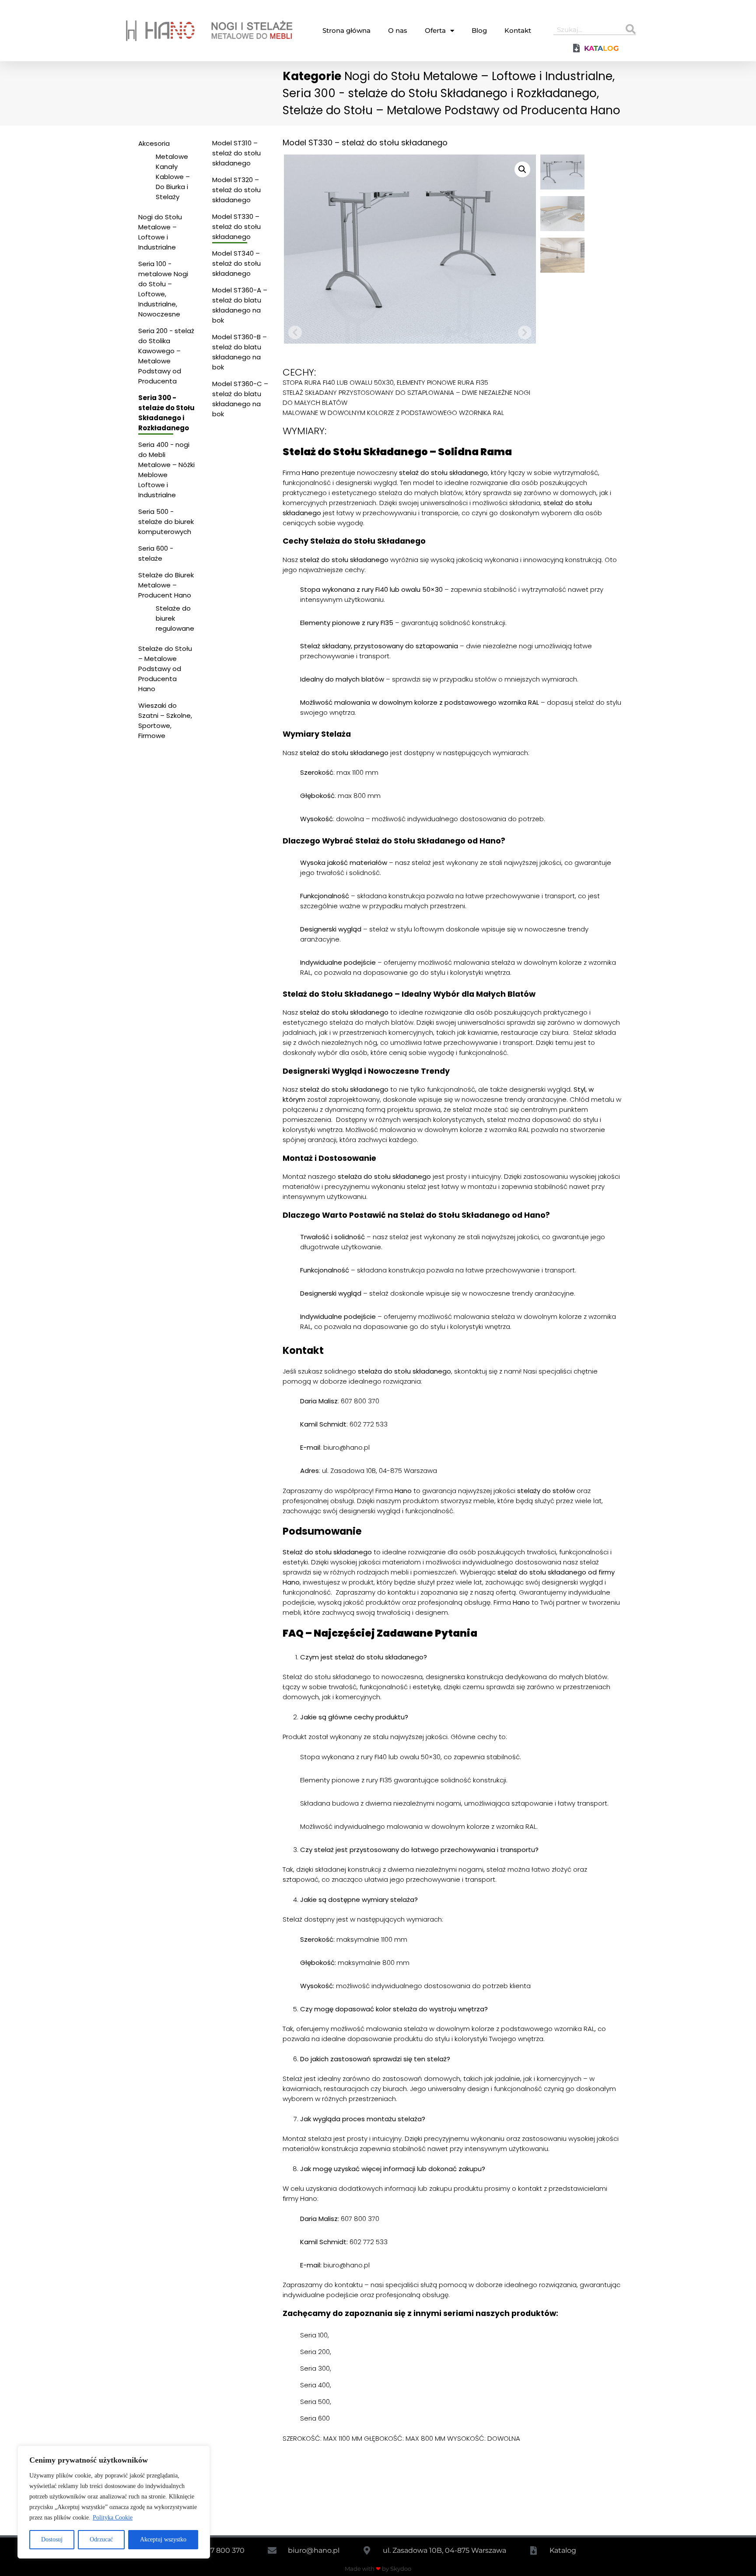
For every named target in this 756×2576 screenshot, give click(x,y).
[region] (114, 2502)
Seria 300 (315, 2368)
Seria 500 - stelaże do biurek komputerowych (166, 522)
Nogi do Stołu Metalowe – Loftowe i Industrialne (478, 76)
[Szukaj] (631, 29)
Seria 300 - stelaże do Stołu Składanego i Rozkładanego (440, 93)
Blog (479, 30)
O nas (398, 30)
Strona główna (346, 30)
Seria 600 (315, 2418)
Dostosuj (52, 2539)
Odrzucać (101, 2539)
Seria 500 (315, 2402)
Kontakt (518, 30)
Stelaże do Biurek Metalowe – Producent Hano (166, 585)
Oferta (435, 30)
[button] (522, 169)
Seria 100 (314, 2335)
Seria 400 (315, 2385)
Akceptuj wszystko (163, 2539)
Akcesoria (154, 143)
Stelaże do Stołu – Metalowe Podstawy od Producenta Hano (451, 110)
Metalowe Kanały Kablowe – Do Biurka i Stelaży (173, 177)
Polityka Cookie (113, 2518)
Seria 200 (315, 2352)
